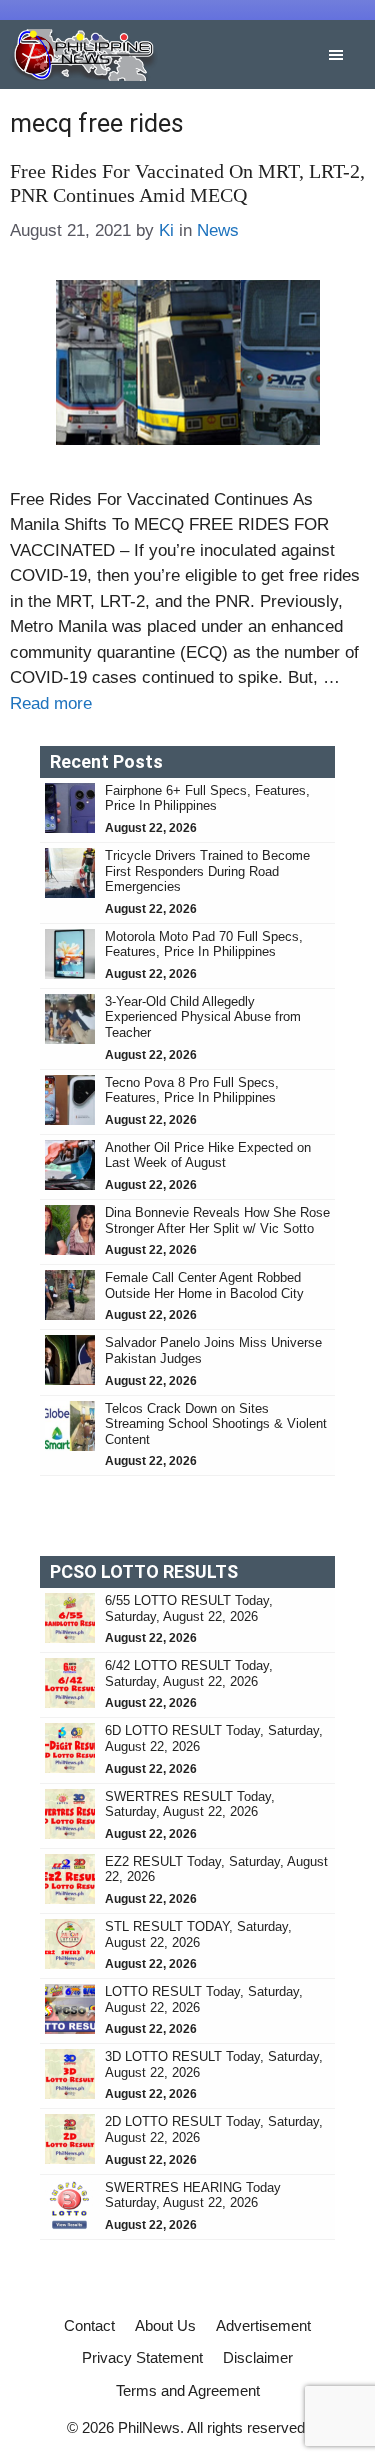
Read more (51, 703)
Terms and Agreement (188, 2390)
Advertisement (263, 2325)
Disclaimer (258, 2357)
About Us (165, 2325)
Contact (89, 2325)
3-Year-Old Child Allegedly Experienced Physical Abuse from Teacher (203, 1017)
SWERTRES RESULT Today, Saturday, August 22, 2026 (190, 1804)
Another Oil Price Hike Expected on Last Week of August (208, 1155)
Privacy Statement (142, 2357)
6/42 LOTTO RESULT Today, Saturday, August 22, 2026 (189, 1673)
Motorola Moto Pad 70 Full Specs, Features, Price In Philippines (204, 944)
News (218, 230)
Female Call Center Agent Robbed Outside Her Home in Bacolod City (206, 1285)
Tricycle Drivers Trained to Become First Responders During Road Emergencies (207, 871)
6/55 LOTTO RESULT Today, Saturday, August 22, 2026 (189, 1608)
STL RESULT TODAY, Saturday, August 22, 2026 (198, 1934)
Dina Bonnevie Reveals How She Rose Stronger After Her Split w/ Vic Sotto (217, 1220)
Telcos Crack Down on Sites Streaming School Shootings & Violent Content (216, 1424)
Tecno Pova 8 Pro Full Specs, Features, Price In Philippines (192, 1090)
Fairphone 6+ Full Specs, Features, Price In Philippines (207, 798)
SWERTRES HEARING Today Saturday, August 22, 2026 (193, 2195)
